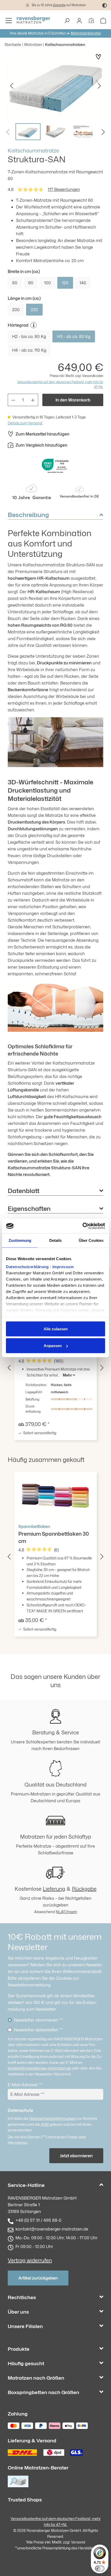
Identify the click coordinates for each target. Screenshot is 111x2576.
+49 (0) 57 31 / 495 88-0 (38, 2220)
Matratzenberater (86, 33)
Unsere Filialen (25, 2326)
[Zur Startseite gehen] (34, 20)
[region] (55, 97)
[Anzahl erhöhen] (33, 400)
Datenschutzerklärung (27, 1267)
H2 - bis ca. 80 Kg (29, 336)
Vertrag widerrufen (30, 2260)
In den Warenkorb (73, 400)
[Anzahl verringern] (13, 400)
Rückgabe (84, 1889)
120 (65, 283)
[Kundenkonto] (79, 20)
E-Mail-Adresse (25, 2085)
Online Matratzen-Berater (38, 2468)
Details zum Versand (25, 423)
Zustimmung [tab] (20, 1240)
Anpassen (53, 1346)
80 (15, 283)
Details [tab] (56, 1240)
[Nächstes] (99, 86)
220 (34, 310)
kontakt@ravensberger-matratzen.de (39, 2068)
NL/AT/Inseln (66, 1912)
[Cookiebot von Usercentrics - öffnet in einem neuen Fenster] (82, 1226)
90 (31, 283)
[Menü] (9, 20)
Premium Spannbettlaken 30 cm (54, 1534)
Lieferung (54, 1889)
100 (47, 283)
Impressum (63, 1267)
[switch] (100, 2569)
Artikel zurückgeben (38, 2278)
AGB (45, 2124)
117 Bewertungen (64, 189)
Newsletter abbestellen (39, 2030)
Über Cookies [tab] (91, 1240)
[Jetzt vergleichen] (91, 20)
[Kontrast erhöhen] (104, 5)
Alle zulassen (56, 1329)
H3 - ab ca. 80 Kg (74, 336)
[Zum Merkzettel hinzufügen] (98, 57)
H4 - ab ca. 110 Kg (29, 350)
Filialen (60, 5)
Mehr (68, 1375)
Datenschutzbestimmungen (53, 2118)
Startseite (13, 45)
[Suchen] (67, 20)
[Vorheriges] (12, 86)
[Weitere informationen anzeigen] (34, 325)
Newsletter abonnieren (38, 2020)
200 (16, 310)
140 (83, 283)
